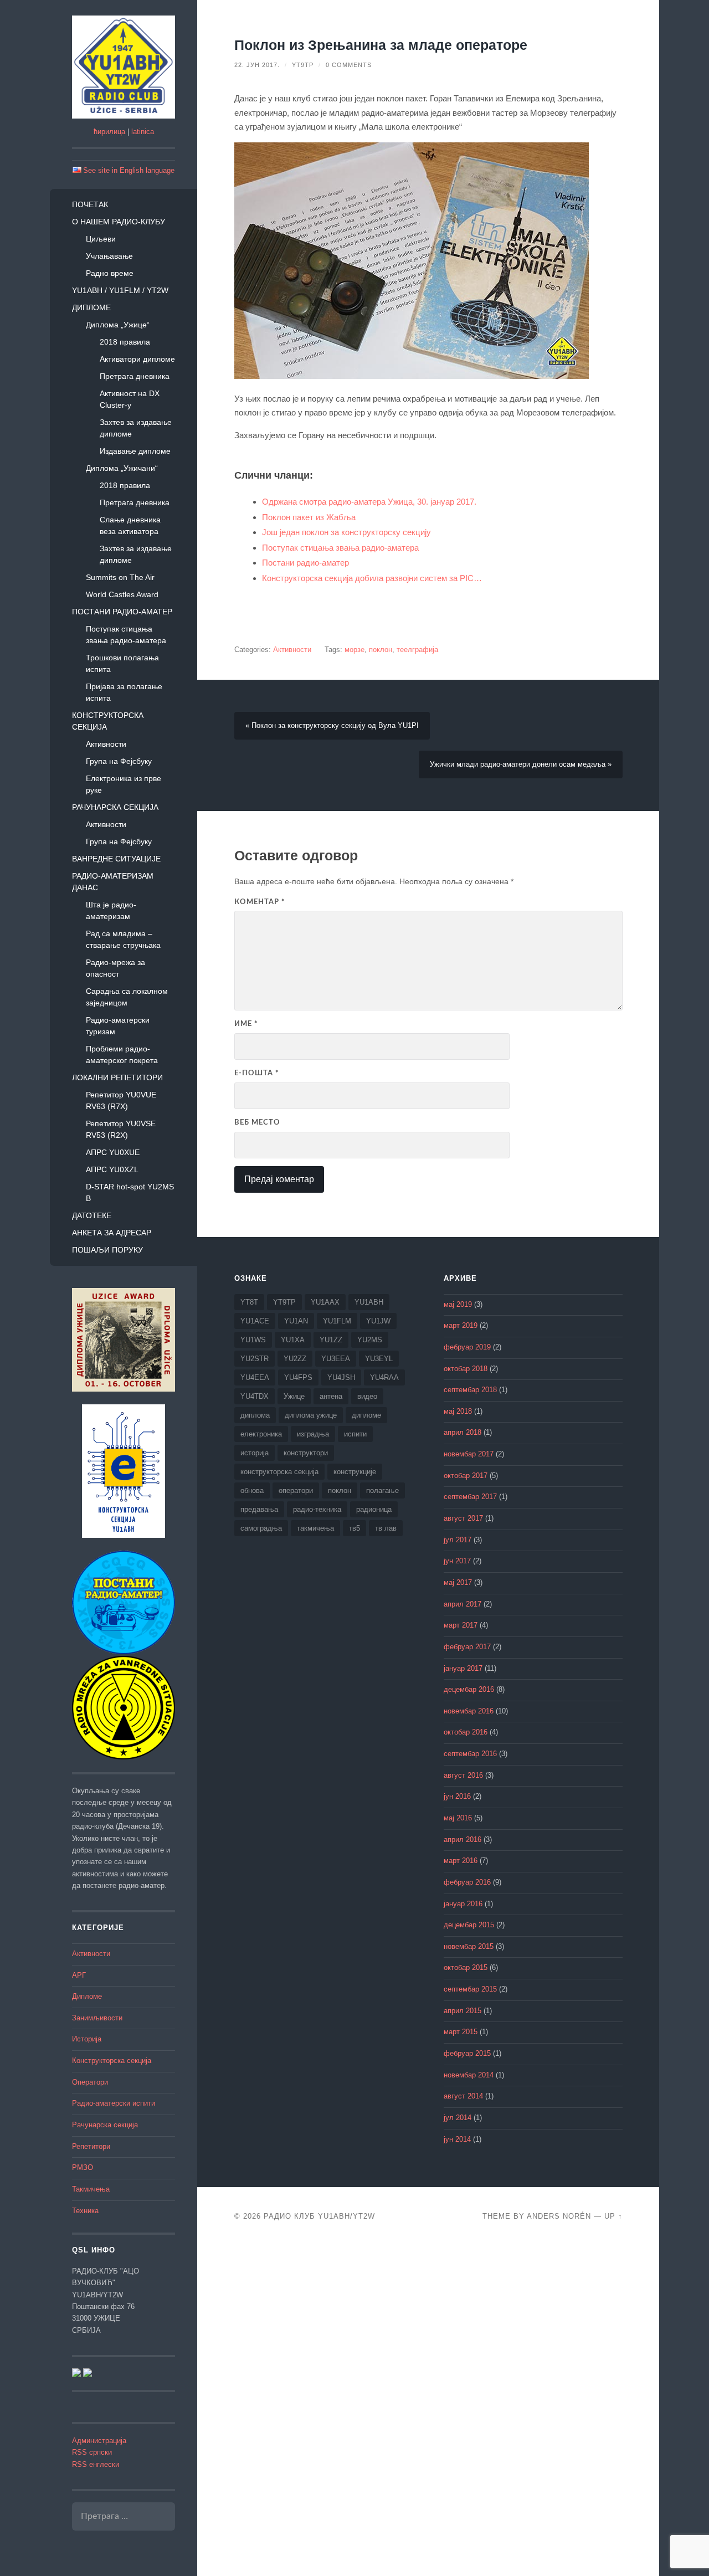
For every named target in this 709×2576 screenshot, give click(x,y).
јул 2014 (458, 2118)
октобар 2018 (466, 1369)
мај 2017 (458, 1583)
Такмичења (91, 2189)
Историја (87, 2039)
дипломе (366, 1415)
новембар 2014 (469, 2075)
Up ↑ (613, 2216)
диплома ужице (311, 1415)
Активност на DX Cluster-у (130, 399)
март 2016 (461, 1861)
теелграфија (417, 650)
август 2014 (463, 2096)
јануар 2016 (463, 1904)
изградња (313, 1434)
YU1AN (296, 1321)
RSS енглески (96, 2465)
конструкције (355, 1472)
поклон (381, 650)
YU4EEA (255, 1377)
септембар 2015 (470, 1989)
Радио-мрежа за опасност (115, 968)
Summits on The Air (120, 577)
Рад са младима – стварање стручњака (123, 939)
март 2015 (461, 2032)
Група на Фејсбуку (119, 761)
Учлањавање (109, 256)
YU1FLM (337, 1321)
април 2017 (463, 1604)
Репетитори (91, 2147)
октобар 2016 (466, 1732)
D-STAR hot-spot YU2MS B (130, 1192)
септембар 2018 (470, 1390)
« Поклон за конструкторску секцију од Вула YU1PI (332, 726)
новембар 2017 (469, 1454)
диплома (255, 1415)
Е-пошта (257, 1073)
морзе (354, 650)
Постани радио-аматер (122, 612)
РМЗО (83, 2168)
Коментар (260, 902)
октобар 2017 (466, 1476)
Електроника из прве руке (124, 784)
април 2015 (463, 2011)
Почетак (90, 204)
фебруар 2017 (467, 1647)
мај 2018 (458, 1412)
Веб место (257, 1122)
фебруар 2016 (467, 1882)
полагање (382, 1490)
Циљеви (101, 239)
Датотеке (92, 1215)
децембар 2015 (469, 1925)
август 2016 (463, 1776)
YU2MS (370, 1340)
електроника (261, 1434)
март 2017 (461, 1625)
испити (355, 1434)
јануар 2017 (463, 1669)
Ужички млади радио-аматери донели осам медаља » (521, 764)
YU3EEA (336, 1359)
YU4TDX (255, 1396)
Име (246, 1024)
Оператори (90, 2082)
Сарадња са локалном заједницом (127, 997)
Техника (85, 2211)
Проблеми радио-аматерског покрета (122, 1054)
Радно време (110, 273)
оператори (296, 1490)
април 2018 (463, 1433)
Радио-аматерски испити (114, 2103)
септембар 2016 (470, 1754)
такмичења (315, 1528)
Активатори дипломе (137, 359)
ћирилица (109, 132)
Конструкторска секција (108, 721)
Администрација (99, 2441)
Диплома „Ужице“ (118, 325)
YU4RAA (384, 1377)
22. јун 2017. (257, 65)
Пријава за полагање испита (124, 692)
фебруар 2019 (467, 1347)
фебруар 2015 (467, 2054)
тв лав (386, 1528)
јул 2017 (458, 1540)
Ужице (294, 1396)
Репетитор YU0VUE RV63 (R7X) (121, 1100)
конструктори (306, 1453)
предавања (259, 1509)
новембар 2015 (469, 1947)
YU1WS (253, 1340)
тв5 (354, 1528)
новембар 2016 (469, 1711)
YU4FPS (298, 1377)
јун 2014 (457, 2139)
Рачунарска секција (115, 807)
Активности (106, 744)
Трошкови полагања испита (122, 663)
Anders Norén (559, 2216)
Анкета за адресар (112, 1233)
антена (331, 1396)
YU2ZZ (295, 1359)
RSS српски (92, 2452)
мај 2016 (458, 1818)
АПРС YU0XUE (113, 1152)
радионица (374, 1509)
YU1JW (378, 1321)
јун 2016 (457, 1797)
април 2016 (463, 1840)
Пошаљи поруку (107, 1250)
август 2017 (463, 1518)
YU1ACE (255, 1321)
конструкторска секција (279, 1472)
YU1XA (293, 1340)
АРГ (79, 1975)
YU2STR (255, 1359)
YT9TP (303, 65)
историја (255, 1453)
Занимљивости (97, 2018)
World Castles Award (122, 594)
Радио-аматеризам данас (113, 882)
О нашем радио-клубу (119, 222)
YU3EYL (379, 1359)
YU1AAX (325, 1302)
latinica (143, 132)
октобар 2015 (466, 1968)
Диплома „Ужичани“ (122, 468)
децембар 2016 (469, 1690)
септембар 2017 (470, 1497)
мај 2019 (458, 1305)
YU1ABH (369, 1302)
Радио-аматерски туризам (118, 1026)
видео (367, 1396)
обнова (252, 1490)
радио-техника (317, 1509)
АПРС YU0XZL (112, 1169)
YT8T (249, 1302)
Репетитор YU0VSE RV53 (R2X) (121, 1129)
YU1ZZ (331, 1340)
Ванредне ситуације (116, 859)
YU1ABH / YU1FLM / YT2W (120, 290)
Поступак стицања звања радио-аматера (126, 635)
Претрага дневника (135, 376)
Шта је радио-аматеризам (111, 910)
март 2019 (461, 1326)
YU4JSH (341, 1377)
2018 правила (125, 342)
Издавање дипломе (135, 451)
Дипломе (91, 307)
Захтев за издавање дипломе (136, 428)
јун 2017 (457, 1561)
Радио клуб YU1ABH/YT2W (319, 2216)
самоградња (261, 1528)
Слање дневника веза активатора (130, 525)
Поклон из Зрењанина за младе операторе (381, 45)
